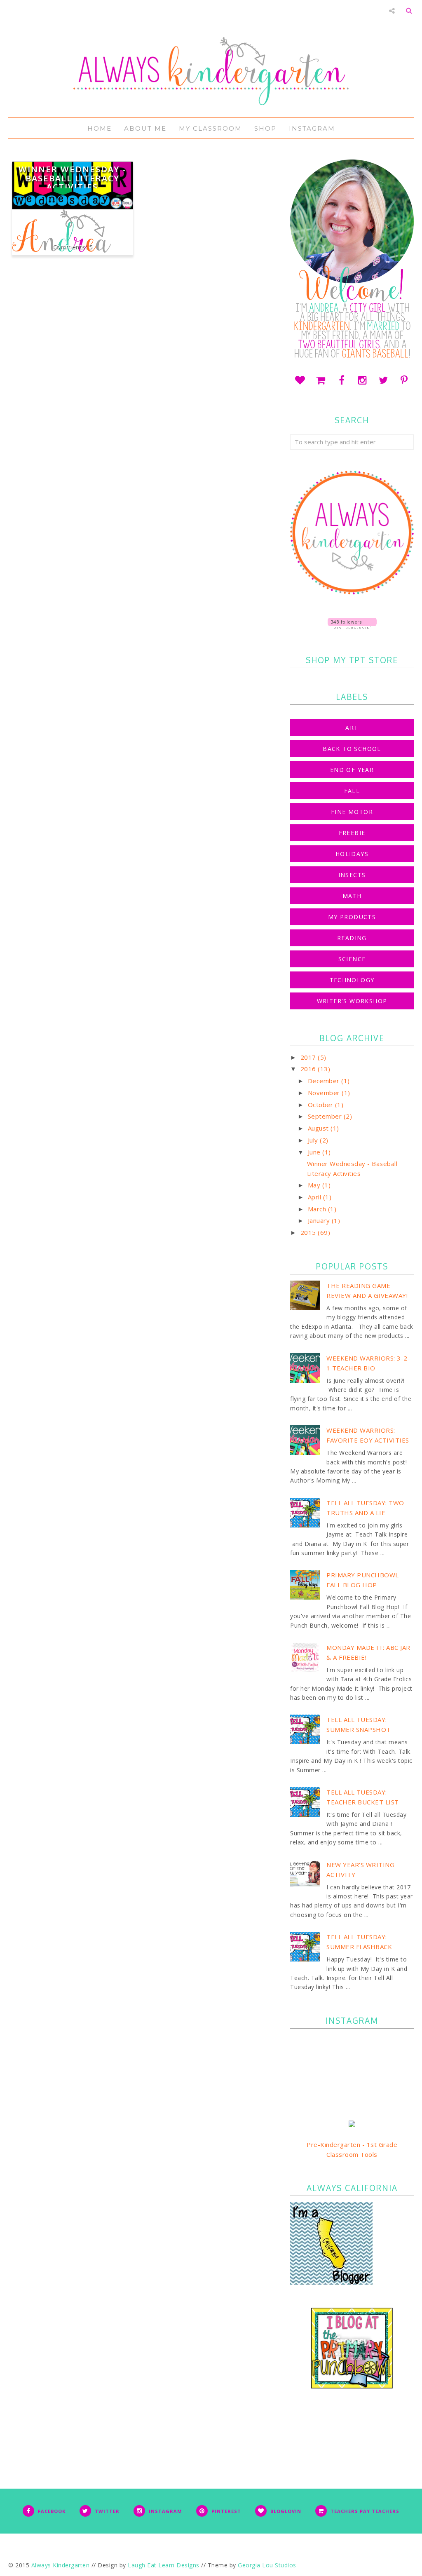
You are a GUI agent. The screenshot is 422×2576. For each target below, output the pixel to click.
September (326, 1116)
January (320, 1220)
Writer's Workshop (352, 1001)
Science (352, 959)
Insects (352, 875)
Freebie (352, 833)
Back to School (352, 749)
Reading (352, 938)
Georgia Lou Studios (267, 2565)
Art (352, 728)
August (319, 1128)
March (318, 1209)
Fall (352, 791)
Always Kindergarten (61, 2565)
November (325, 1093)
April (315, 1197)
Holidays (352, 854)
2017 (309, 1057)
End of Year (352, 770)
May (315, 1185)
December (325, 1081)
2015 (309, 1232)
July (314, 1140)
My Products (352, 917)
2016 (309, 1069)
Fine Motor (352, 812)
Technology (352, 980)
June (315, 1152)
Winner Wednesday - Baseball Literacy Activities (72, 178)
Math (352, 896)
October (321, 1105)
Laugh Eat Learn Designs (164, 2565)
